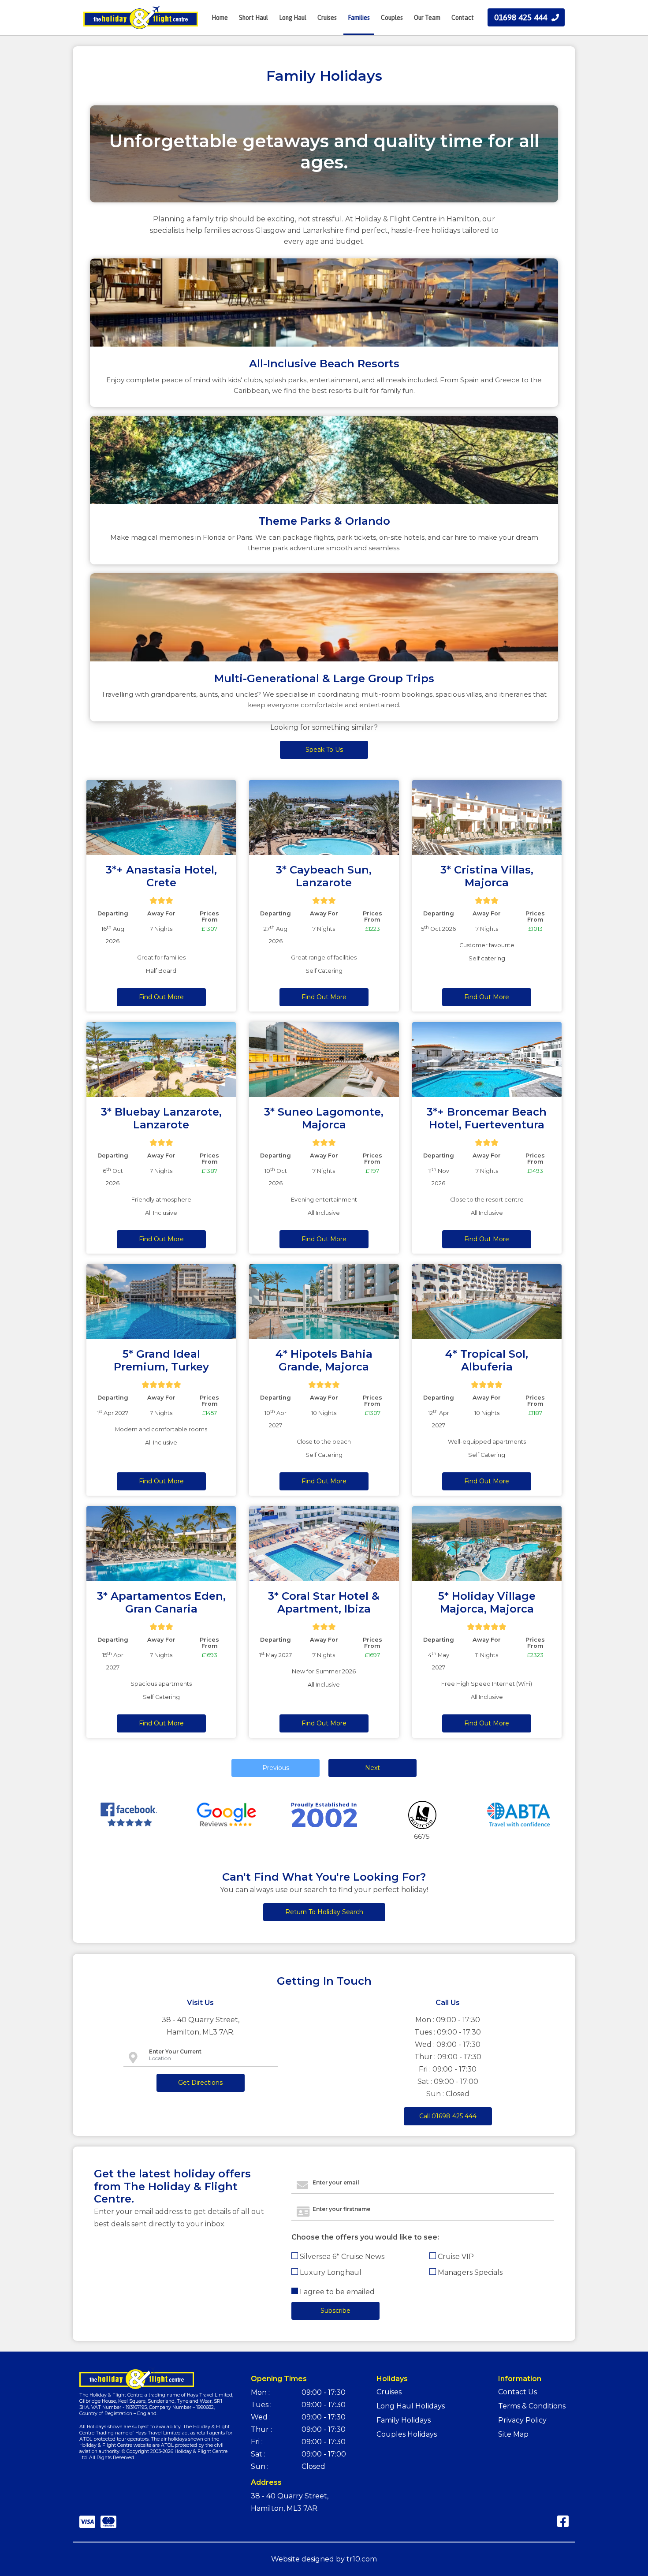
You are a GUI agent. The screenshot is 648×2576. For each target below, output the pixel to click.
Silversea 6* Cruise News (278, 125)
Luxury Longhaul (267, 141)
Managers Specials (371, 141)
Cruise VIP (357, 125)
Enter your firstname (256, 75)
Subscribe (324, 179)
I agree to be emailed (273, 160)
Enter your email (251, 49)
